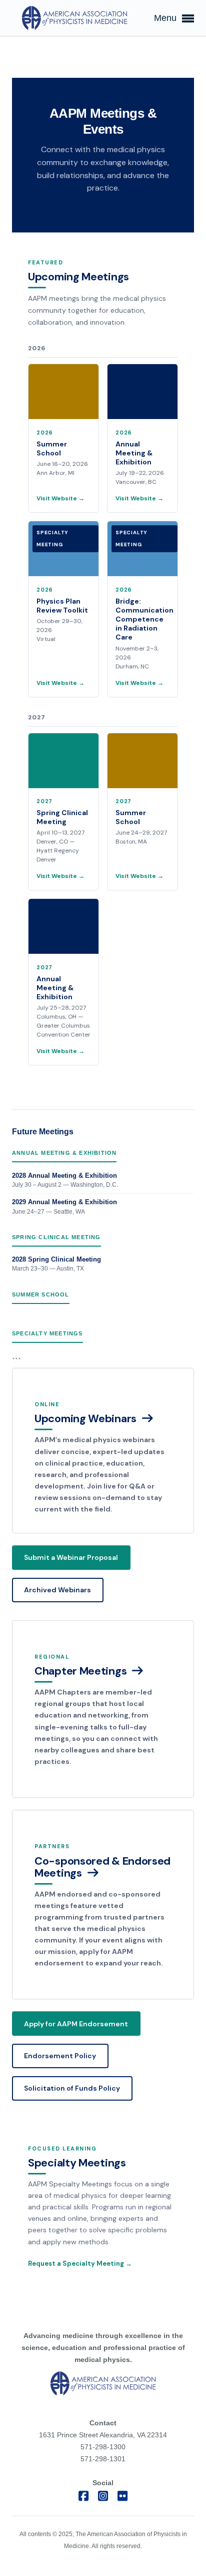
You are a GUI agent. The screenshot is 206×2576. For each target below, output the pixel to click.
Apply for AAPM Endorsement (76, 2024)
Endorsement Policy (60, 2056)
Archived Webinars (57, 1590)
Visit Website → (60, 498)
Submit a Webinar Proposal (71, 1557)
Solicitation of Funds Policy (72, 2088)
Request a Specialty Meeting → (80, 2263)
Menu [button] (166, 18)
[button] (103, 1451)
